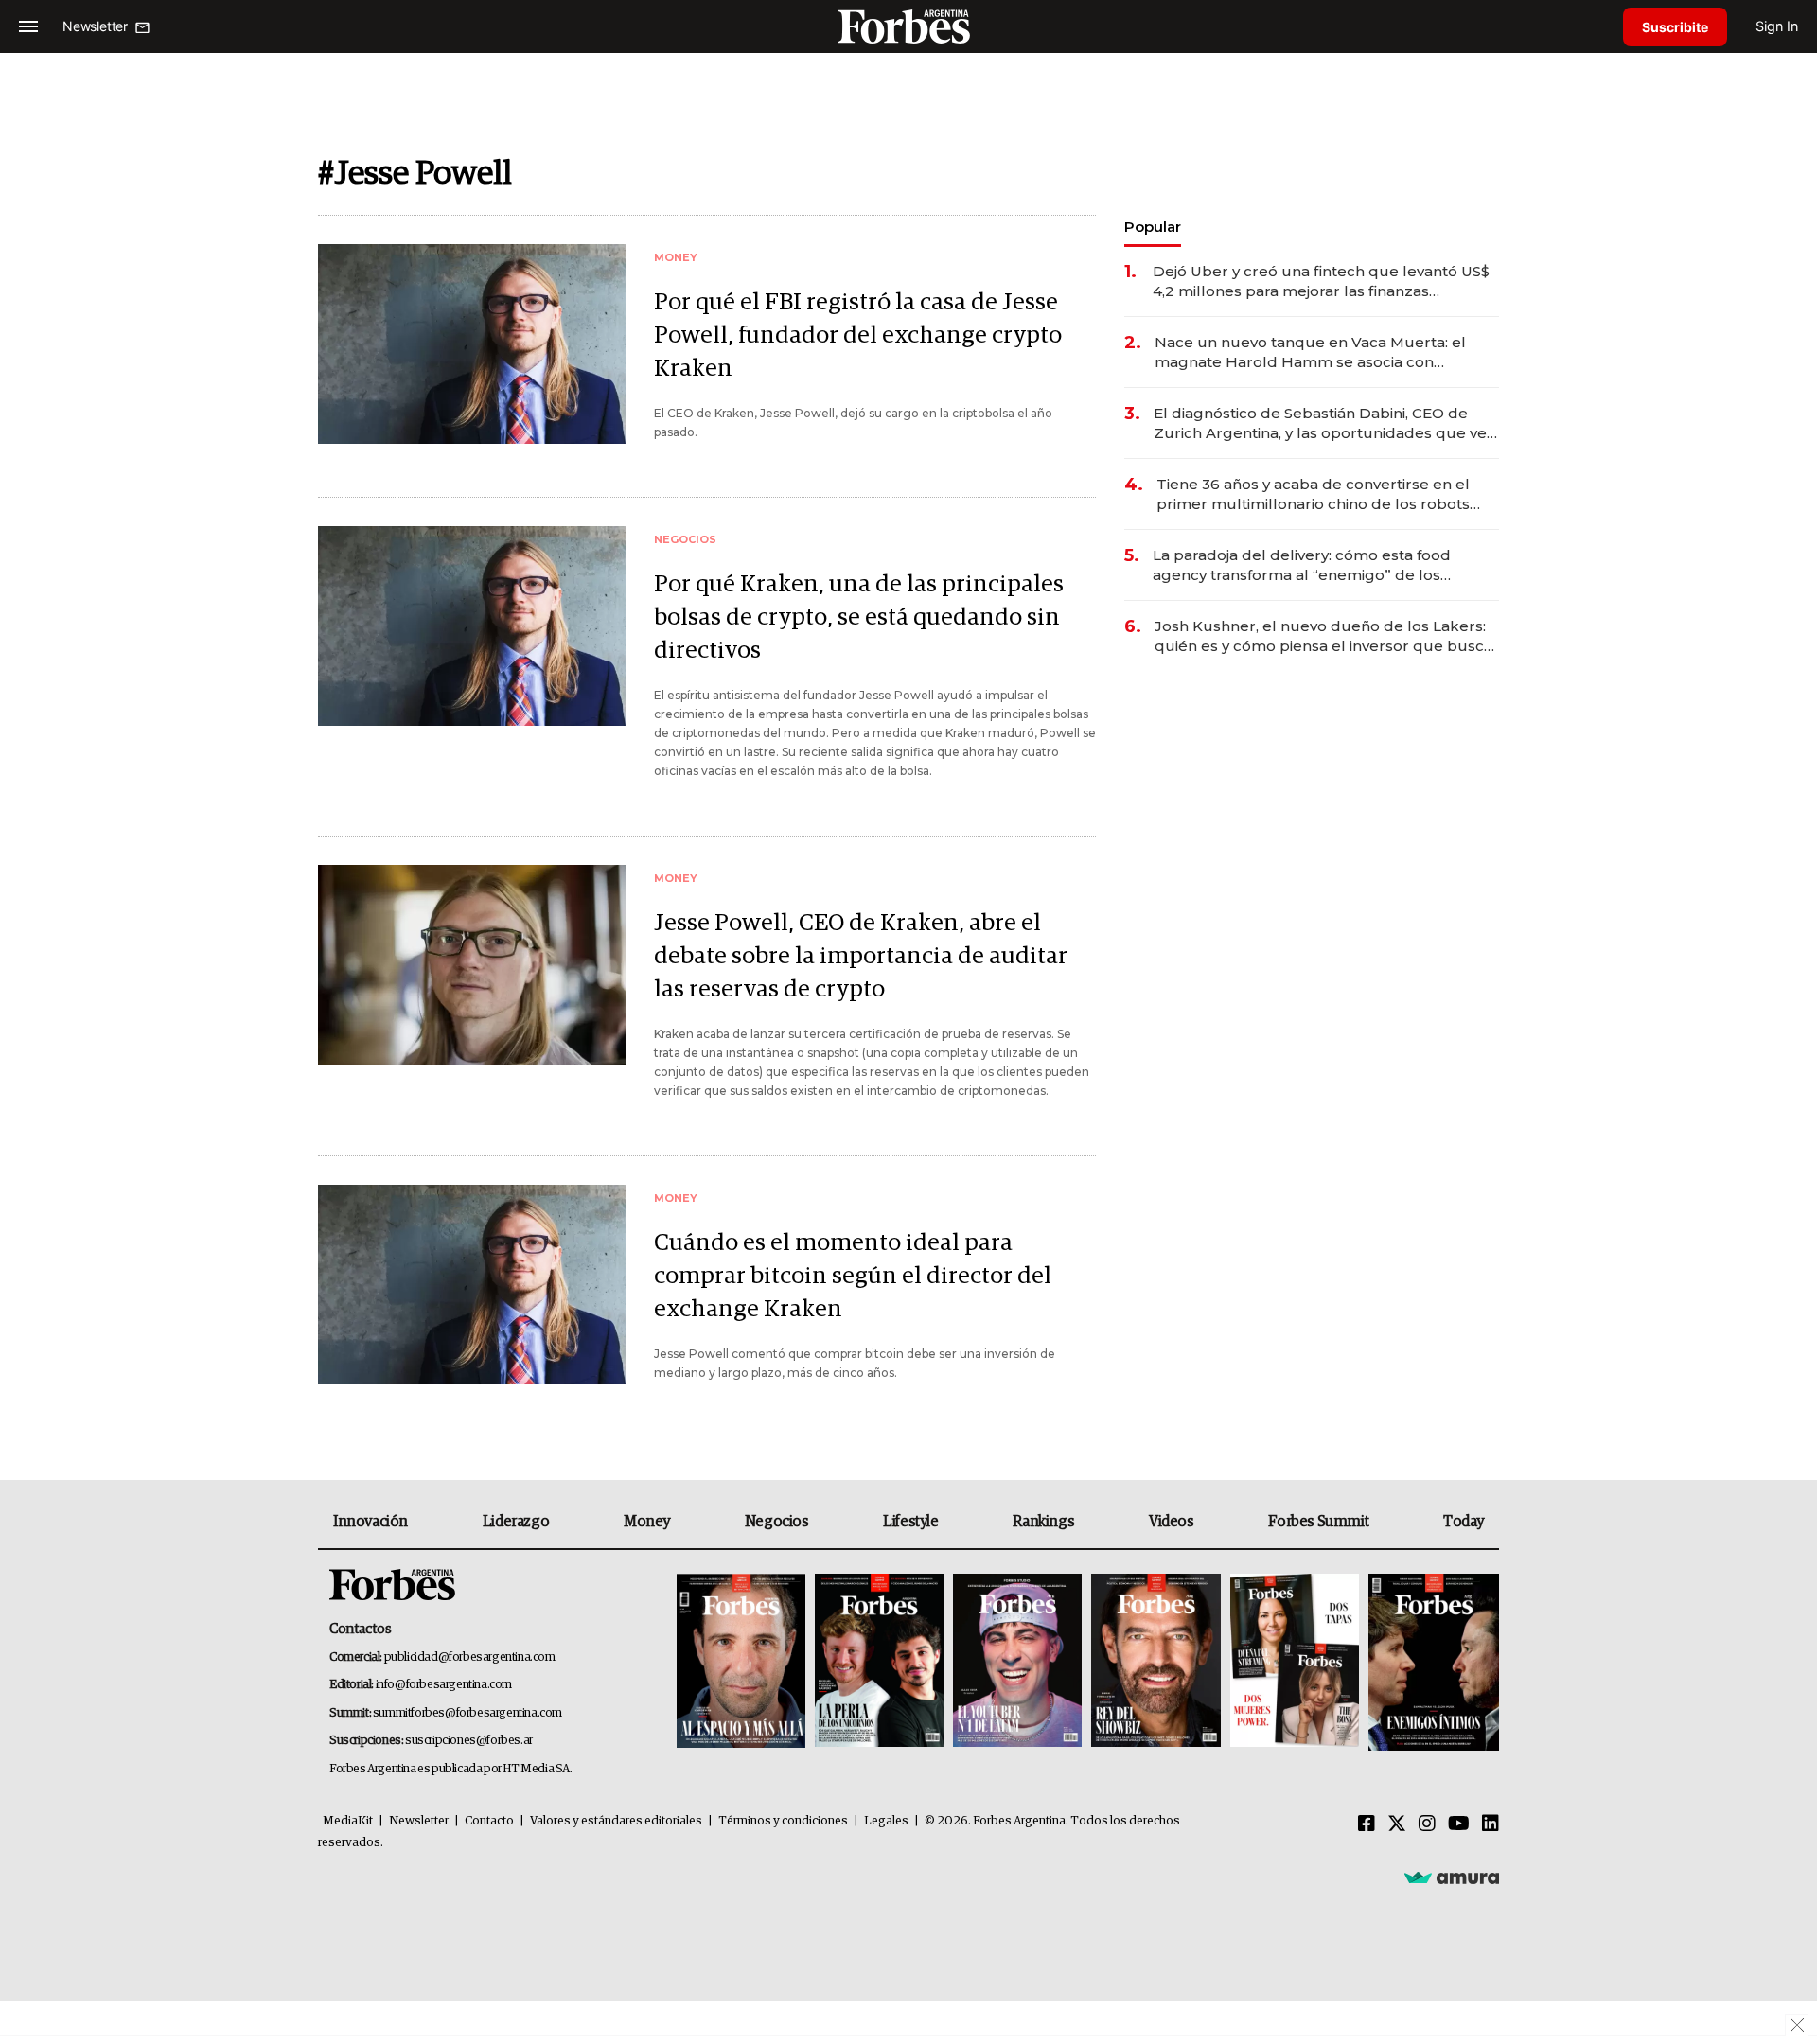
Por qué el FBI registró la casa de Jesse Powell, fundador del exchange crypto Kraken (858, 335)
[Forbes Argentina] (908, 26)
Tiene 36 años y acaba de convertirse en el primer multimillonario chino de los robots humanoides (1313, 494)
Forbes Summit (1318, 1522)
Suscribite (1675, 27)
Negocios (777, 1522)
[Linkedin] (1491, 1824)
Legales (886, 1821)
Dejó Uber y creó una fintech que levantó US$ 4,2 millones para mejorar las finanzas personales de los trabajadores (1321, 282)
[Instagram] (1427, 1824)
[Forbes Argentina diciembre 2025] (1155, 1662)
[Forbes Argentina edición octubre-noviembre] (1295, 1662)
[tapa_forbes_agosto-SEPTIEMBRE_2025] (1431, 1662)
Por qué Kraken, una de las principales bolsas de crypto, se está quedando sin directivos (859, 617)
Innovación (370, 1522)
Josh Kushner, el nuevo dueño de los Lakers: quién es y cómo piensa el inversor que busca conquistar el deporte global (1323, 636)
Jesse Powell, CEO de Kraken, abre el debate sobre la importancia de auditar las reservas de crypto (861, 956)
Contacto (489, 1821)
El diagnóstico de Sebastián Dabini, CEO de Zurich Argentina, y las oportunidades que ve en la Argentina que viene (1320, 423)
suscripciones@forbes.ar (469, 1741)
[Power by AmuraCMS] (1452, 1877)
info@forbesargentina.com (444, 1685)
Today (1464, 1522)
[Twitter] (1397, 1824)
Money (647, 1522)
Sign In (1777, 26)
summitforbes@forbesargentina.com (467, 1713)
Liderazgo (516, 1522)
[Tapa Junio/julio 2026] (741, 1662)
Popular (1153, 227)
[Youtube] (1459, 1824)
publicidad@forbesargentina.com (470, 1657)
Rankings (1043, 1522)
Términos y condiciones (783, 1821)
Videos (1172, 1522)
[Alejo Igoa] (1017, 1662)
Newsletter (419, 1821)
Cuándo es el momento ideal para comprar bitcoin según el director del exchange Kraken (853, 1276)
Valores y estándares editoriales (616, 1821)
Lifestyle (910, 1522)
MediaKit (348, 1821)
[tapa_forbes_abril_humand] (879, 1662)
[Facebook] (1367, 1824)
